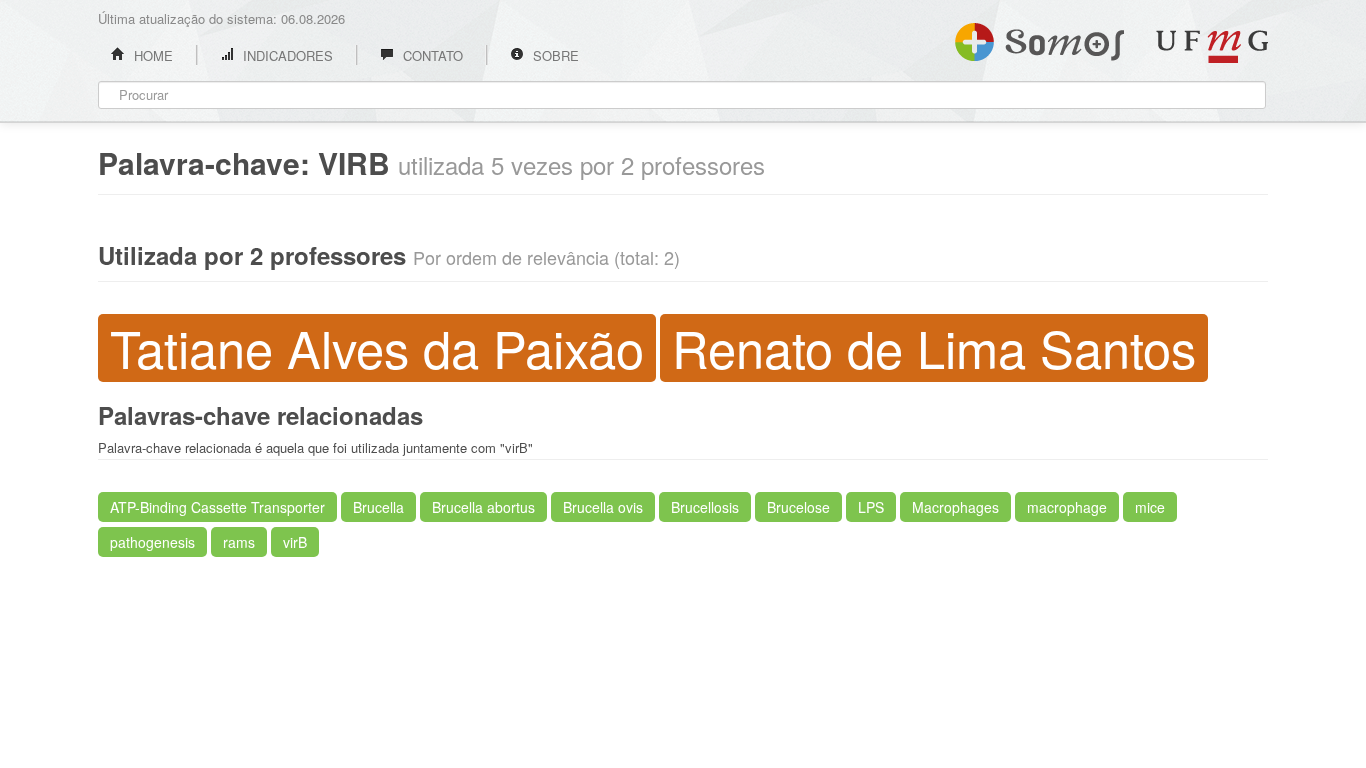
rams (239, 542)
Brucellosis (705, 507)
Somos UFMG (1039, 38)
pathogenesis (152, 542)
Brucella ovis (603, 507)
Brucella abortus (483, 507)
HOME (151, 55)
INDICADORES (286, 55)
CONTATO (431, 55)
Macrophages (955, 507)
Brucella (378, 507)
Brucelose (798, 507)
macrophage (1067, 507)
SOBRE (554, 55)
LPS (871, 507)
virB (295, 542)
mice (1150, 507)
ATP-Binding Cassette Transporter (217, 507)
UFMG (1212, 46)
